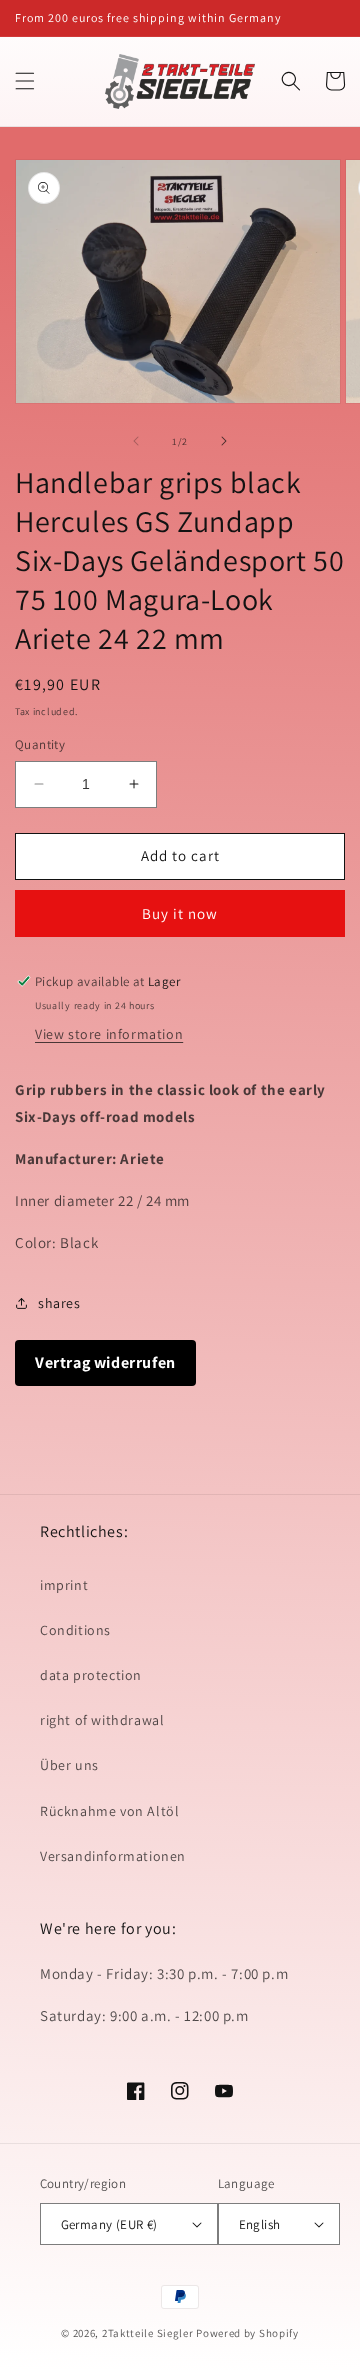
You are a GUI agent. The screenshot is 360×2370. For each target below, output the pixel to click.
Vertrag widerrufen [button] (105, 1362)
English (260, 2224)
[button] (25, 81)
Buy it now (180, 913)
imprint (64, 1585)
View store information (109, 1034)
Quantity (40, 744)
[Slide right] (224, 441)
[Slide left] (136, 441)
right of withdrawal (102, 1720)
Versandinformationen (113, 1856)
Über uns (69, 1765)
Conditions (75, 1630)
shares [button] (59, 1303)
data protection (91, 1675)
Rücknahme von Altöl (109, 1811)
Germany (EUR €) (109, 2224)
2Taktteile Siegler (148, 2333)
